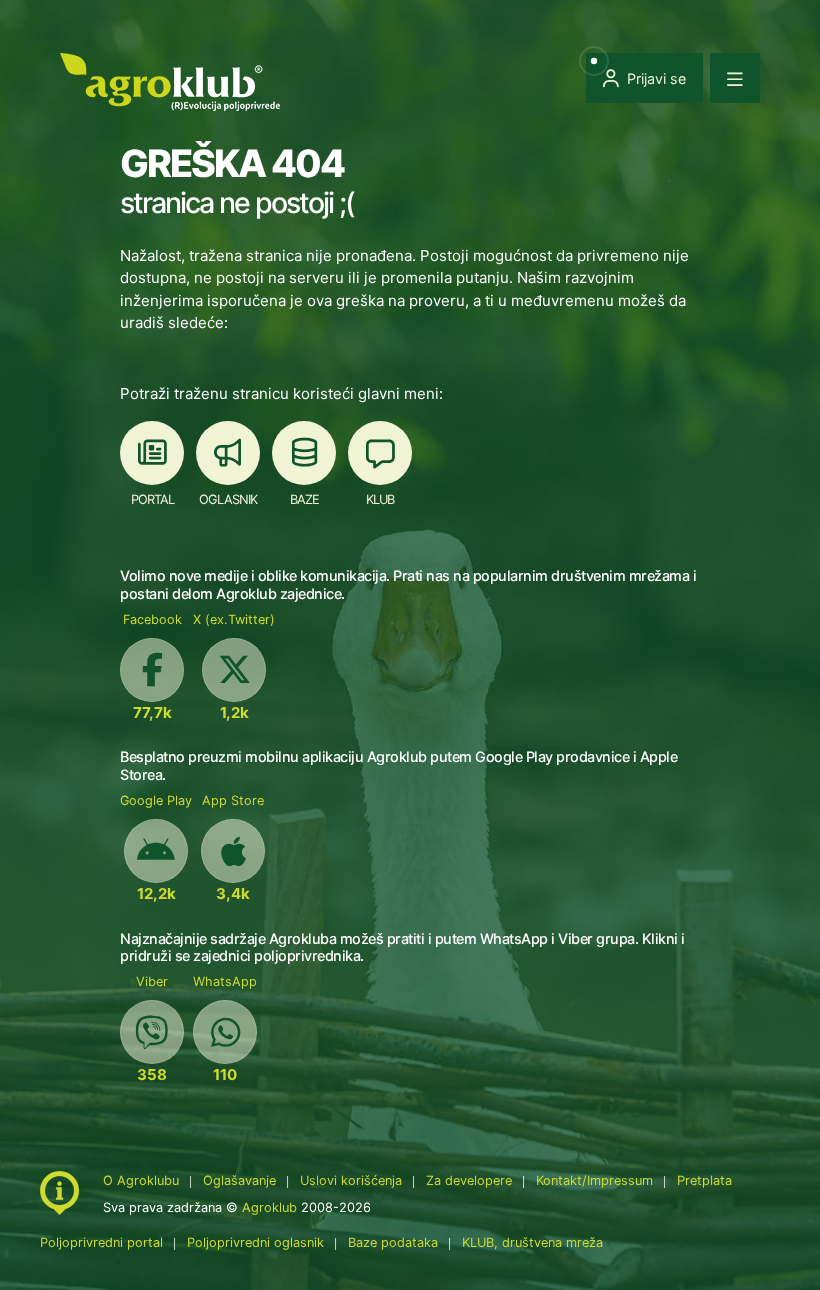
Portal (152, 499)
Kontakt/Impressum (594, 1180)
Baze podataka (395, 1242)
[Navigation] (735, 78)
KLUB (380, 499)
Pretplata (704, 1180)
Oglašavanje (239, 1180)
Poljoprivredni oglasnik (257, 1242)
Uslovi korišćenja (351, 1180)
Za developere (469, 1180)
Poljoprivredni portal (103, 1242)
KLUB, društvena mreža (532, 1242)
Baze (304, 499)
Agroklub (269, 1207)
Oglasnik (228, 499)
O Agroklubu (141, 1180)
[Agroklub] (170, 80)
